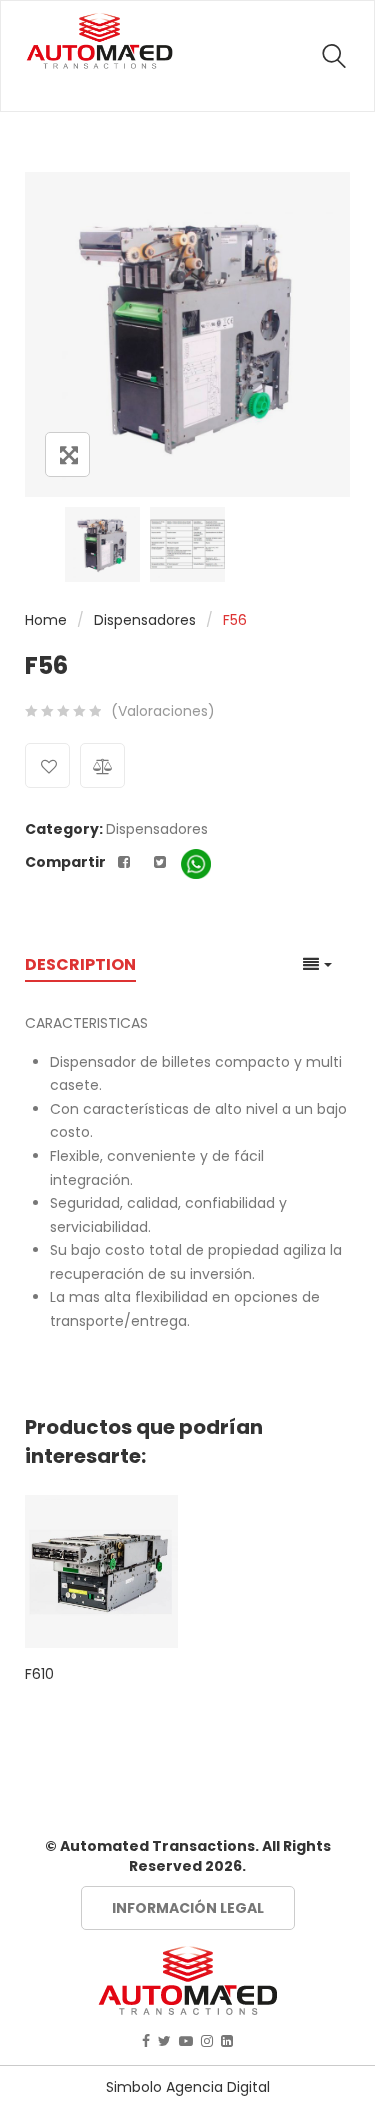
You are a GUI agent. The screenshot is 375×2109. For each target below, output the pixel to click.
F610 (39, 1674)
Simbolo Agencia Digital (188, 2087)
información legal (188, 1908)
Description (80, 965)
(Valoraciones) (163, 711)
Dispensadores (145, 620)
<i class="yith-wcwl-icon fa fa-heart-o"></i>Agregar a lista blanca (47, 765)
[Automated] (99, 41)
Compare (102, 765)
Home (46, 620)
